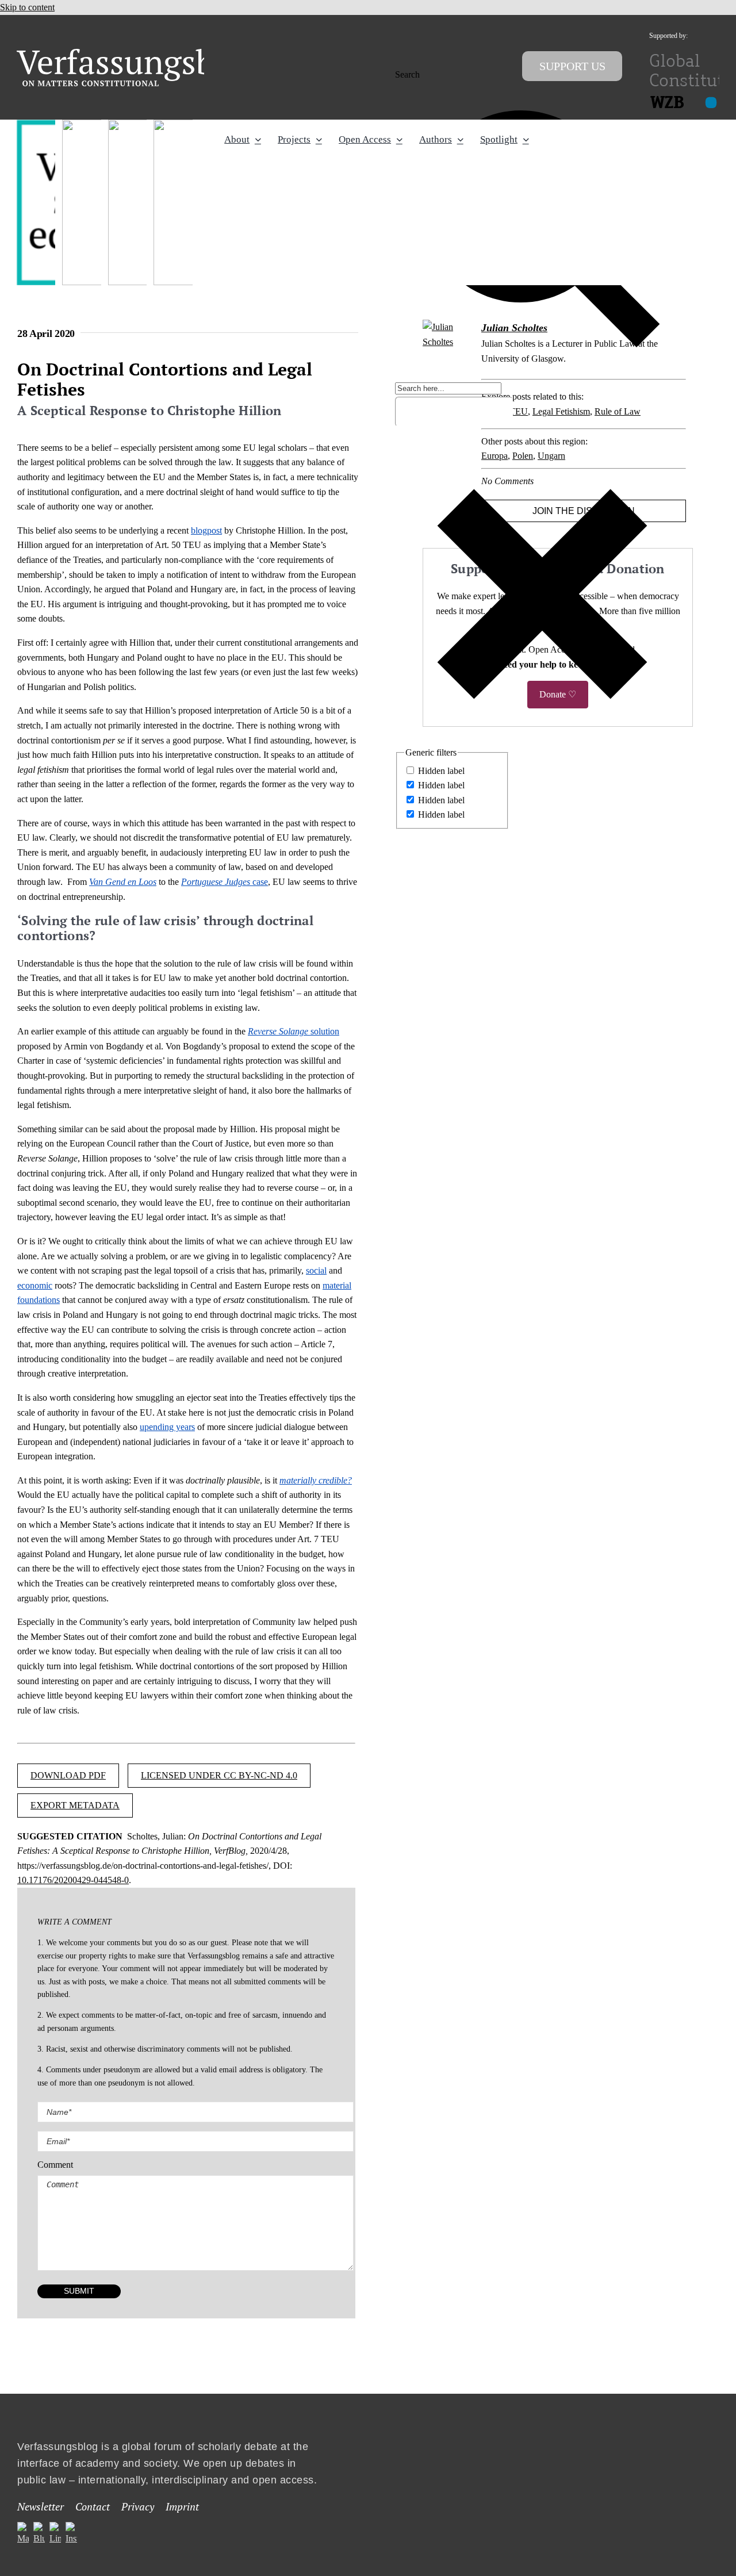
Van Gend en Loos (123, 882)
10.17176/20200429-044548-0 (73, 1880)
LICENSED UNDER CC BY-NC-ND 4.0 (219, 1775)
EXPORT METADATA (75, 1805)
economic (35, 1285)
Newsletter (41, 2507)
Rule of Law (618, 411)
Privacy (138, 2507)
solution (294, 1031)
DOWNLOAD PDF (68, 1775)
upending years (167, 1427)
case (225, 882)
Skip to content (27, 7)
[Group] (139, 53)
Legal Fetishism (561, 411)
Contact (93, 2507)
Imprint (182, 2507)
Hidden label (441, 771)
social (316, 1270)
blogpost (206, 530)
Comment (55, 2165)
